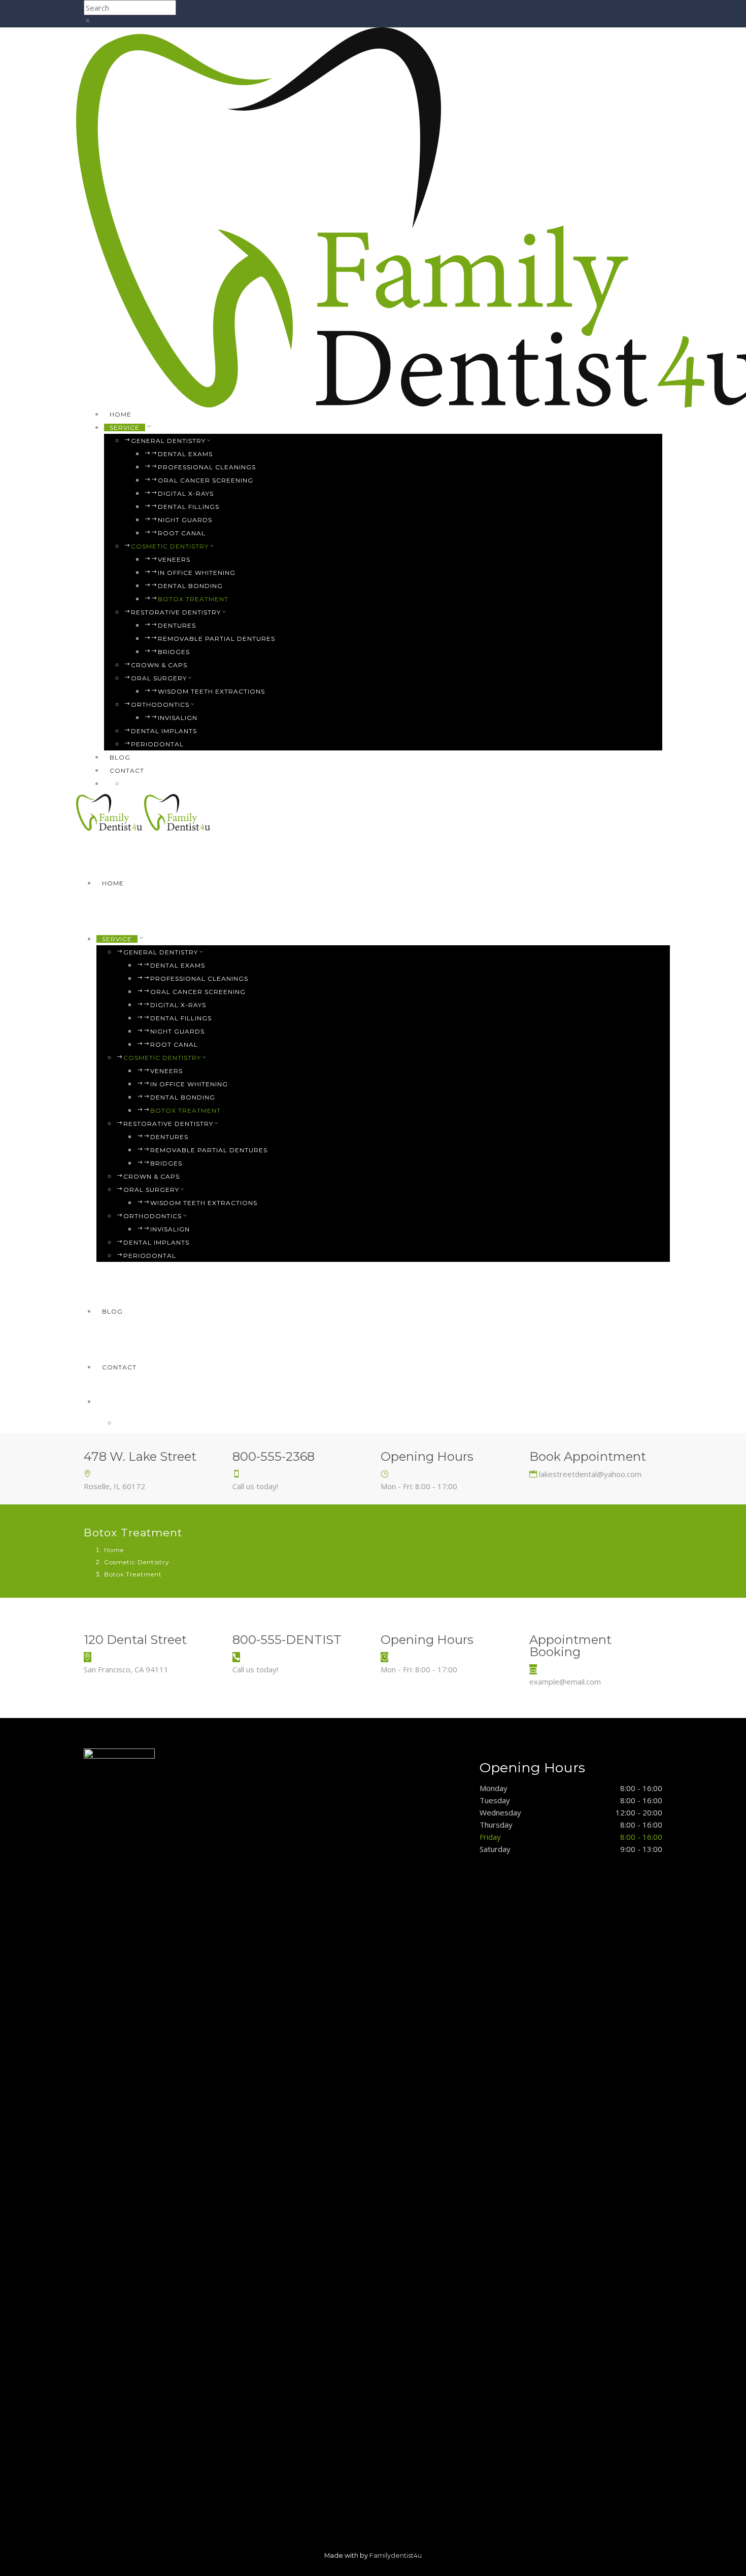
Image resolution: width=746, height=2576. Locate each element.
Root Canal (182, 533)
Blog (120, 757)
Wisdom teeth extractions (211, 691)
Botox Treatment (193, 599)
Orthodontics (160, 705)
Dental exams (185, 454)
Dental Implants (164, 731)
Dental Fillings (189, 507)
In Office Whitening (197, 573)
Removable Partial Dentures (216, 639)
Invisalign (178, 718)
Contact (127, 770)
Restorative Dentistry (176, 612)
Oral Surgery (159, 678)
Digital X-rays (186, 493)
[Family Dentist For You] (110, 811)
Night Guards (185, 520)
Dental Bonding (190, 586)
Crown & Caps (159, 665)
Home (121, 414)
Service (125, 427)
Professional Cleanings (207, 467)
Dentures (177, 625)
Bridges (174, 652)
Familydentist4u (396, 2555)
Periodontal (157, 744)
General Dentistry (168, 441)
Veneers (174, 559)
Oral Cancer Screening (206, 480)
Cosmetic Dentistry (170, 546)
